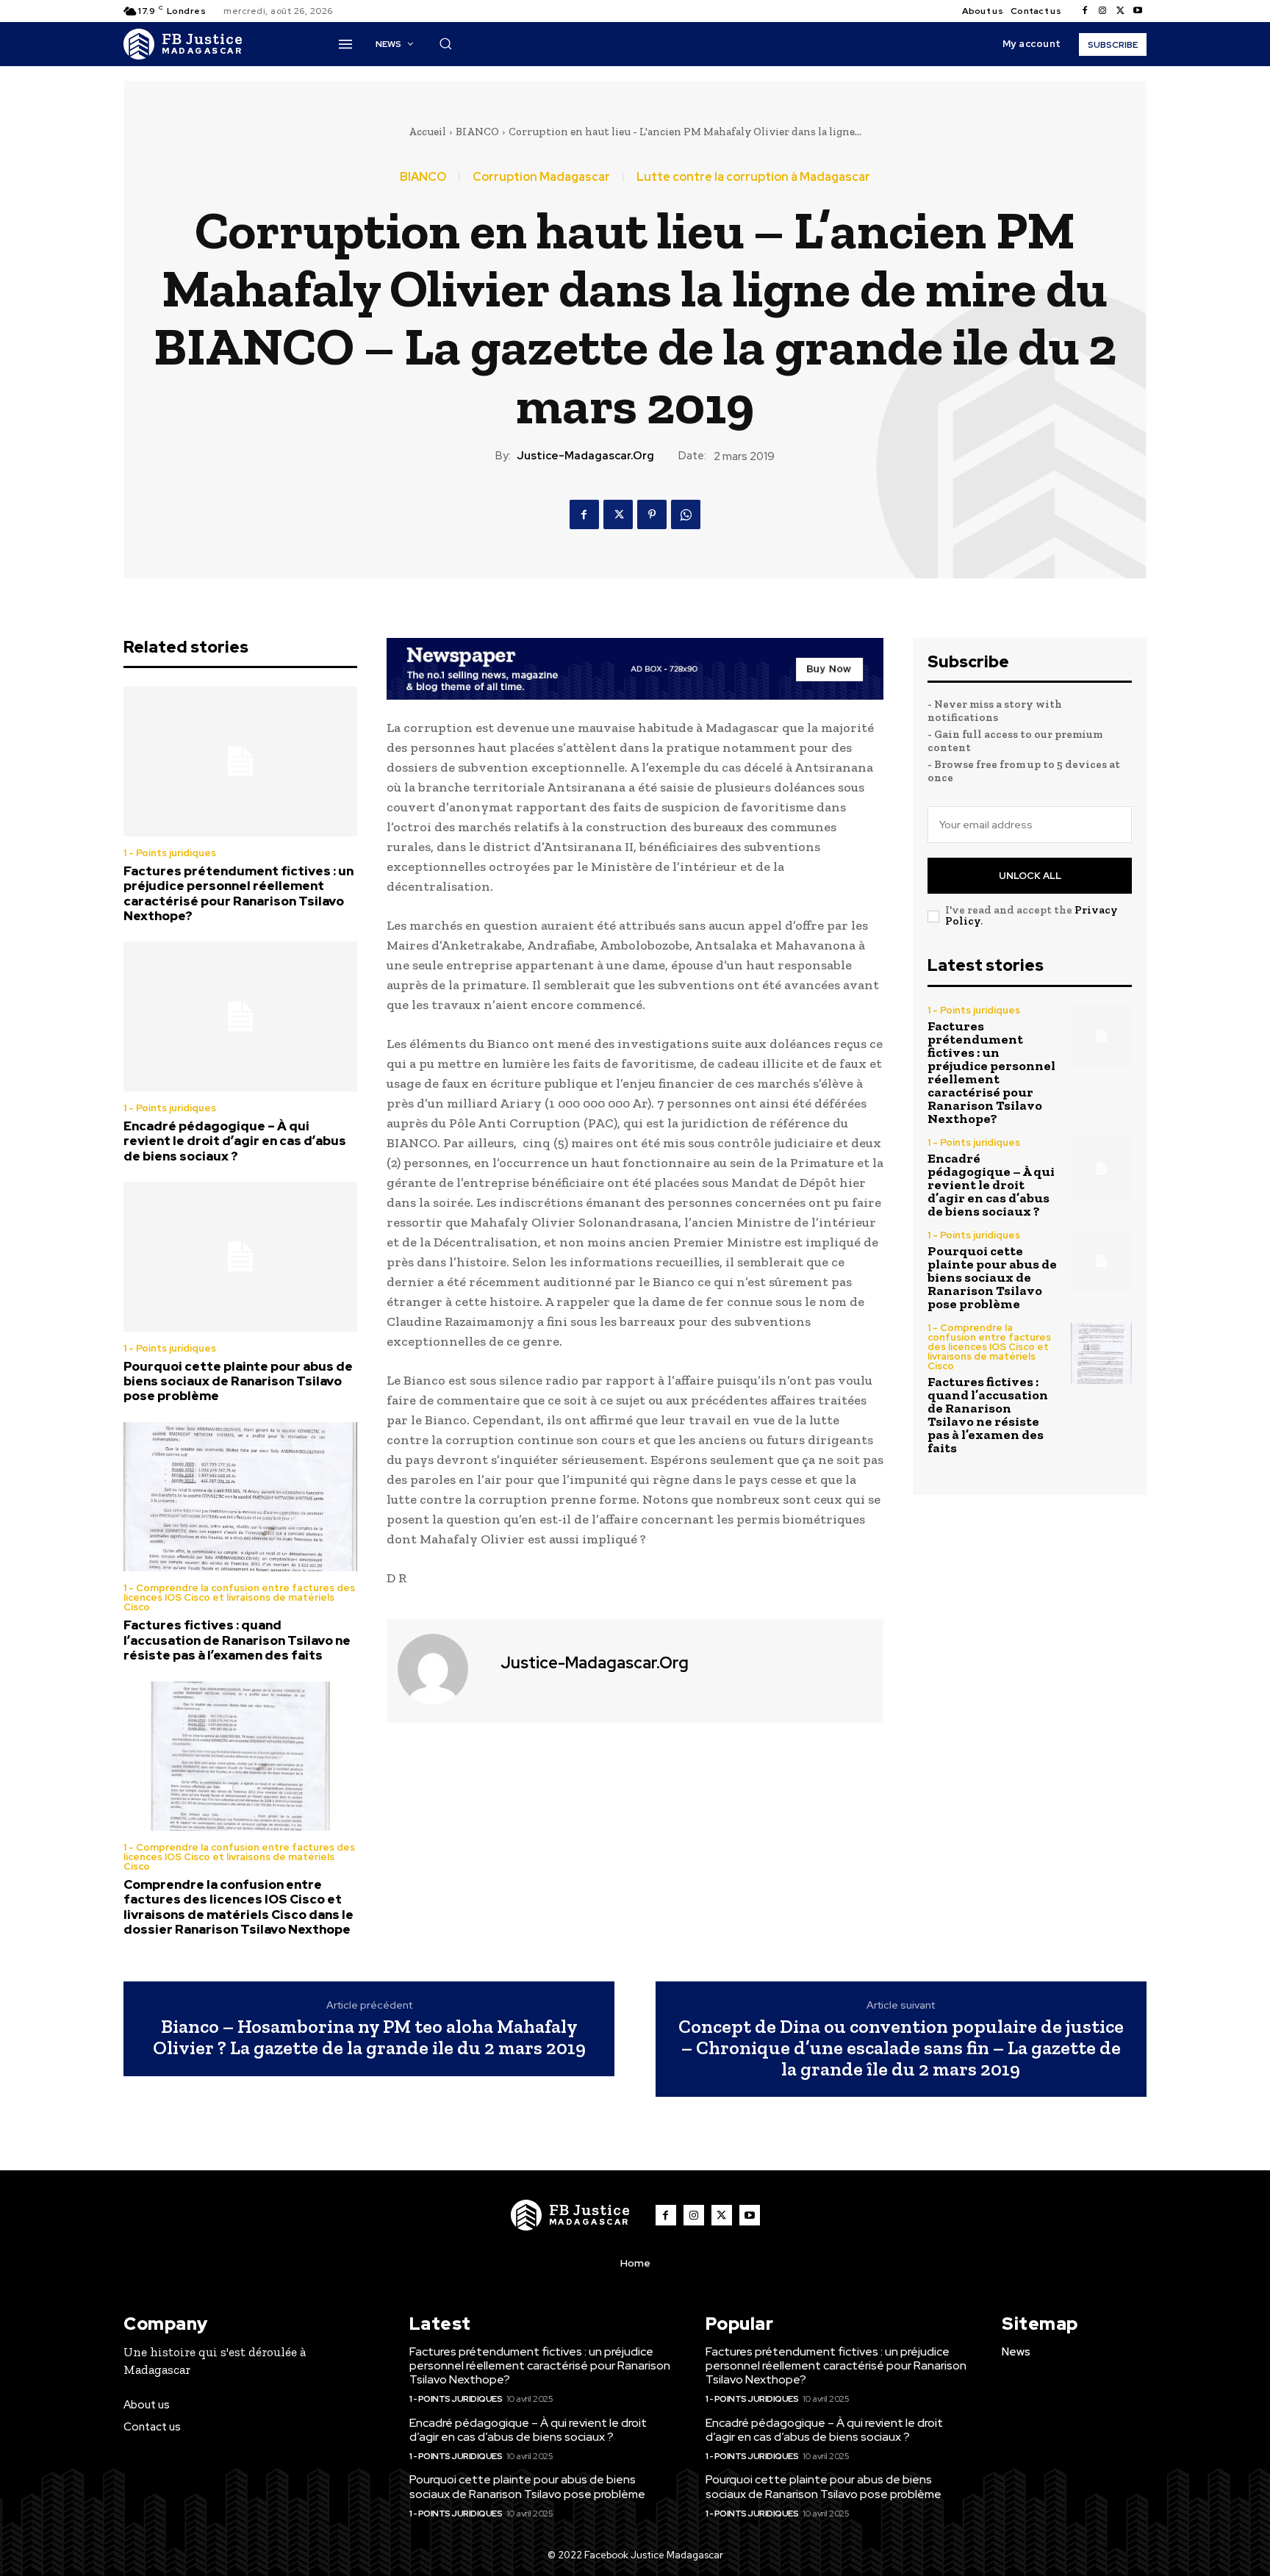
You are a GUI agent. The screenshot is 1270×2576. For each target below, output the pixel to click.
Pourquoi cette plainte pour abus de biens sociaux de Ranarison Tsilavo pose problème (238, 1381)
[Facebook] (1085, 11)
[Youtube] (1138, 11)
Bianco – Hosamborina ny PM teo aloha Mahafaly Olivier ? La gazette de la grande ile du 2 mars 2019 (369, 2037)
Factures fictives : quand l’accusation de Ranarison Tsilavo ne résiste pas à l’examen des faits (237, 1640)
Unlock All (1030, 876)
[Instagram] (1102, 11)
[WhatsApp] (686, 514)
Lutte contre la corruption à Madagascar (753, 177)
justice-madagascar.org (585, 456)
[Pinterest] (652, 514)
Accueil (427, 132)
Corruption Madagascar (541, 177)
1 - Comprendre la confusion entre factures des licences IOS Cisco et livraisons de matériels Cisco (239, 1597)
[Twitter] (1120, 11)
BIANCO (477, 132)
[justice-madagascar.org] (442, 1669)
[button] (445, 43)
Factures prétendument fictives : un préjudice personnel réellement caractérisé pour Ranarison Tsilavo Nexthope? (238, 893)
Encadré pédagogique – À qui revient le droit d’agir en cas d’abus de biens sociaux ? (235, 1141)
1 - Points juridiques (170, 853)
